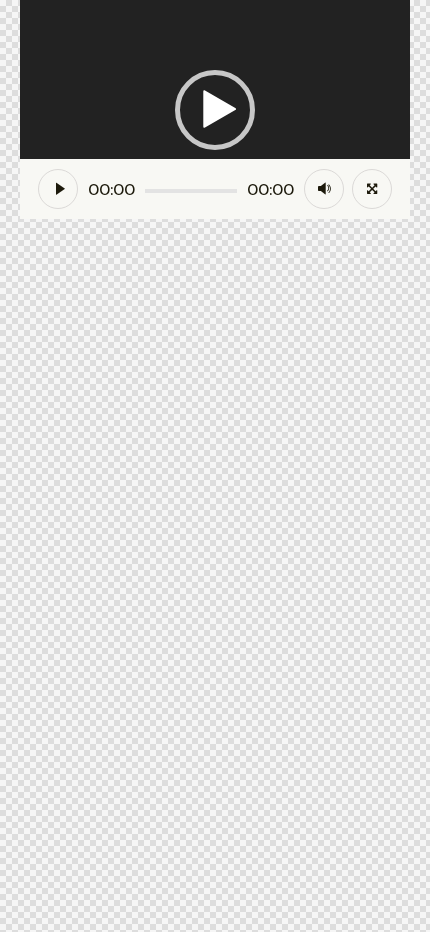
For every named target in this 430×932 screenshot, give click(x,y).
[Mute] (324, 189)
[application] (215, 109)
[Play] (58, 189)
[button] (215, 110)
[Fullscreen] (372, 189)
